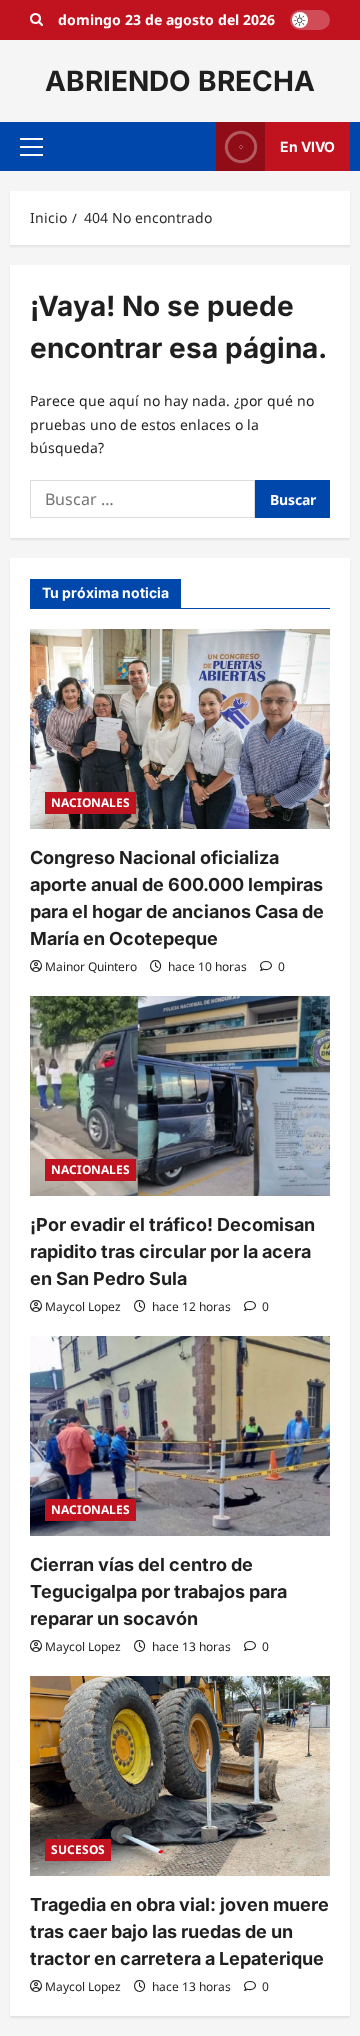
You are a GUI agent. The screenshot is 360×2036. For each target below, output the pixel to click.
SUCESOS (78, 1849)
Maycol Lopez (83, 1306)
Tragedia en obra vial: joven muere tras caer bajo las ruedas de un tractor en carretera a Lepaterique (179, 1931)
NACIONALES (90, 802)
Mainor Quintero (91, 966)
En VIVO (307, 146)
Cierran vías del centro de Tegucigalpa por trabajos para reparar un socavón (158, 1591)
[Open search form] (36, 20)
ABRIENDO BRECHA (180, 81)
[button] (31, 147)
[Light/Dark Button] (310, 20)
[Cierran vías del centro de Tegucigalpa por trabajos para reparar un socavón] (180, 1436)
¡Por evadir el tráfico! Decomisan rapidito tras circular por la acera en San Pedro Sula (172, 1251)
